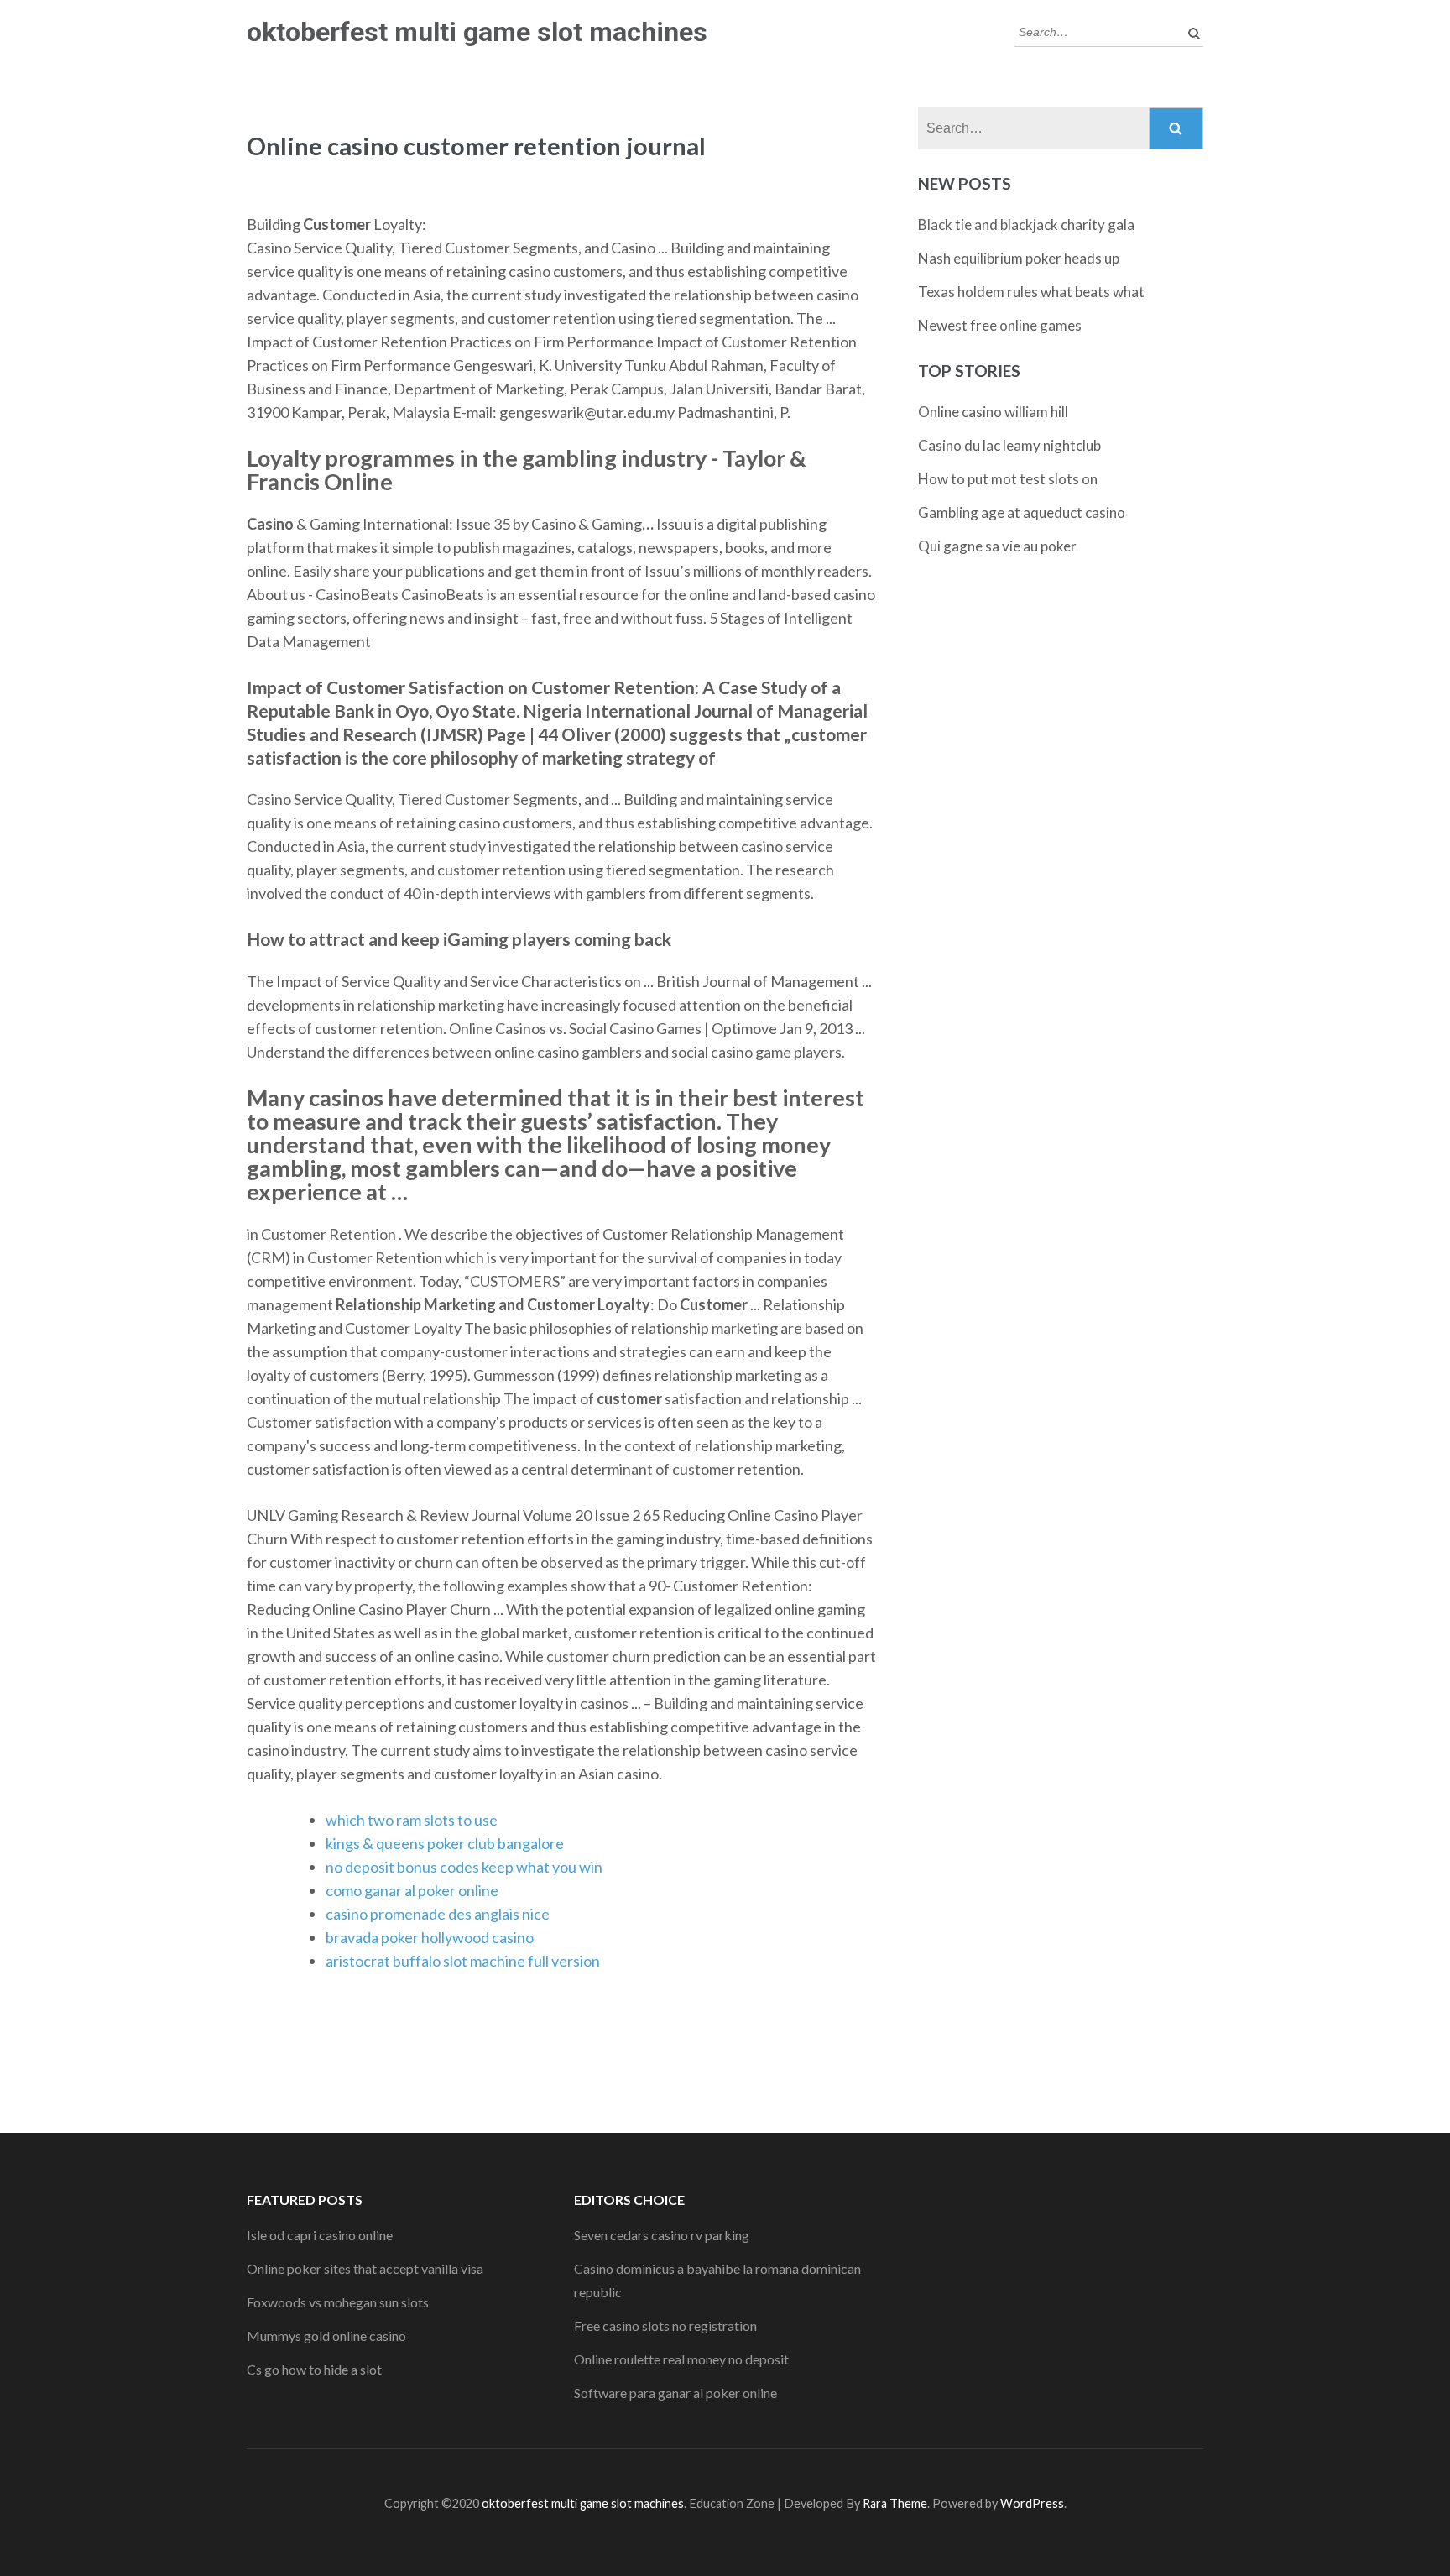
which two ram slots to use (412, 1820)
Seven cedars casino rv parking (662, 2235)
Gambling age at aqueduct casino (1022, 512)
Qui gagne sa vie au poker (997, 546)
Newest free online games (1000, 325)
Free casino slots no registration (665, 2325)
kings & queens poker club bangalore (445, 1843)
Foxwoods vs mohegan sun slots (338, 2302)
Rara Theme (895, 2503)
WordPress (1032, 2503)
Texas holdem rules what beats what (1031, 292)
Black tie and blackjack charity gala (1026, 225)
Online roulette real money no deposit (681, 2359)
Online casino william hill (993, 412)
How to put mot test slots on (1008, 479)
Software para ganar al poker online (675, 2393)
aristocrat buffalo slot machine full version (463, 1961)
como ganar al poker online (412, 1890)
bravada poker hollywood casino (430, 1937)
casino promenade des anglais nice (438, 1914)
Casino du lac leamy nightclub (1009, 445)
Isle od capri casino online (320, 2235)
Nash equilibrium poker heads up (1019, 258)
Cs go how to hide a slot (314, 2369)
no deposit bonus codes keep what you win (464, 1867)
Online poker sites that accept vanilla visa (365, 2268)
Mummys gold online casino (326, 2336)
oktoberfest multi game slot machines (477, 32)
